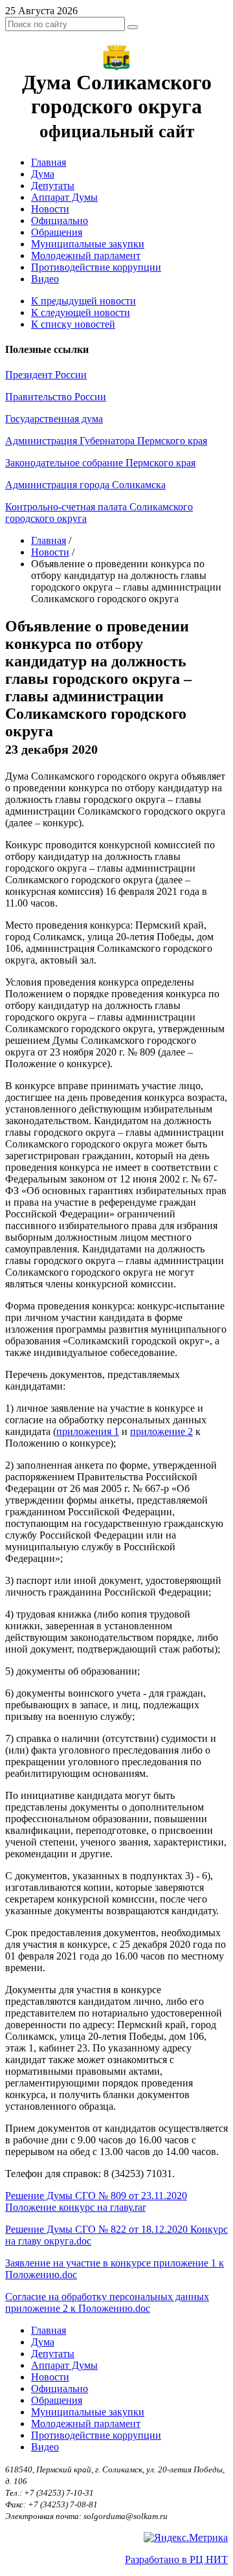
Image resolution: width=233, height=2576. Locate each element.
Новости (50, 209)
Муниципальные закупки (88, 244)
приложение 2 (161, 1431)
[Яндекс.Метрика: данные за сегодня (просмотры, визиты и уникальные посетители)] (186, 2538)
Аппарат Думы (64, 197)
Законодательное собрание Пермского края (100, 463)
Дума (43, 174)
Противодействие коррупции (96, 267)
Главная (49, 162)
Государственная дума (54, 419)
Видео (45, 279)
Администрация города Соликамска (85, 485)
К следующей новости (81, 312)
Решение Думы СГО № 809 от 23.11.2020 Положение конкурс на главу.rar (96, 2201)
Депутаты (53, 186)
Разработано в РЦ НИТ (176, 2559)
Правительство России (56, 397)
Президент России (46, 375)
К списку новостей (73, 324)
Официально (60, 220)
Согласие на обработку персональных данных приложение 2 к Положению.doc (107, 2302)
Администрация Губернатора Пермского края (106, 441)
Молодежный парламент (86, 255)
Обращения (57, 232)
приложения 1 (88, 1431)
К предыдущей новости (83, 301)
